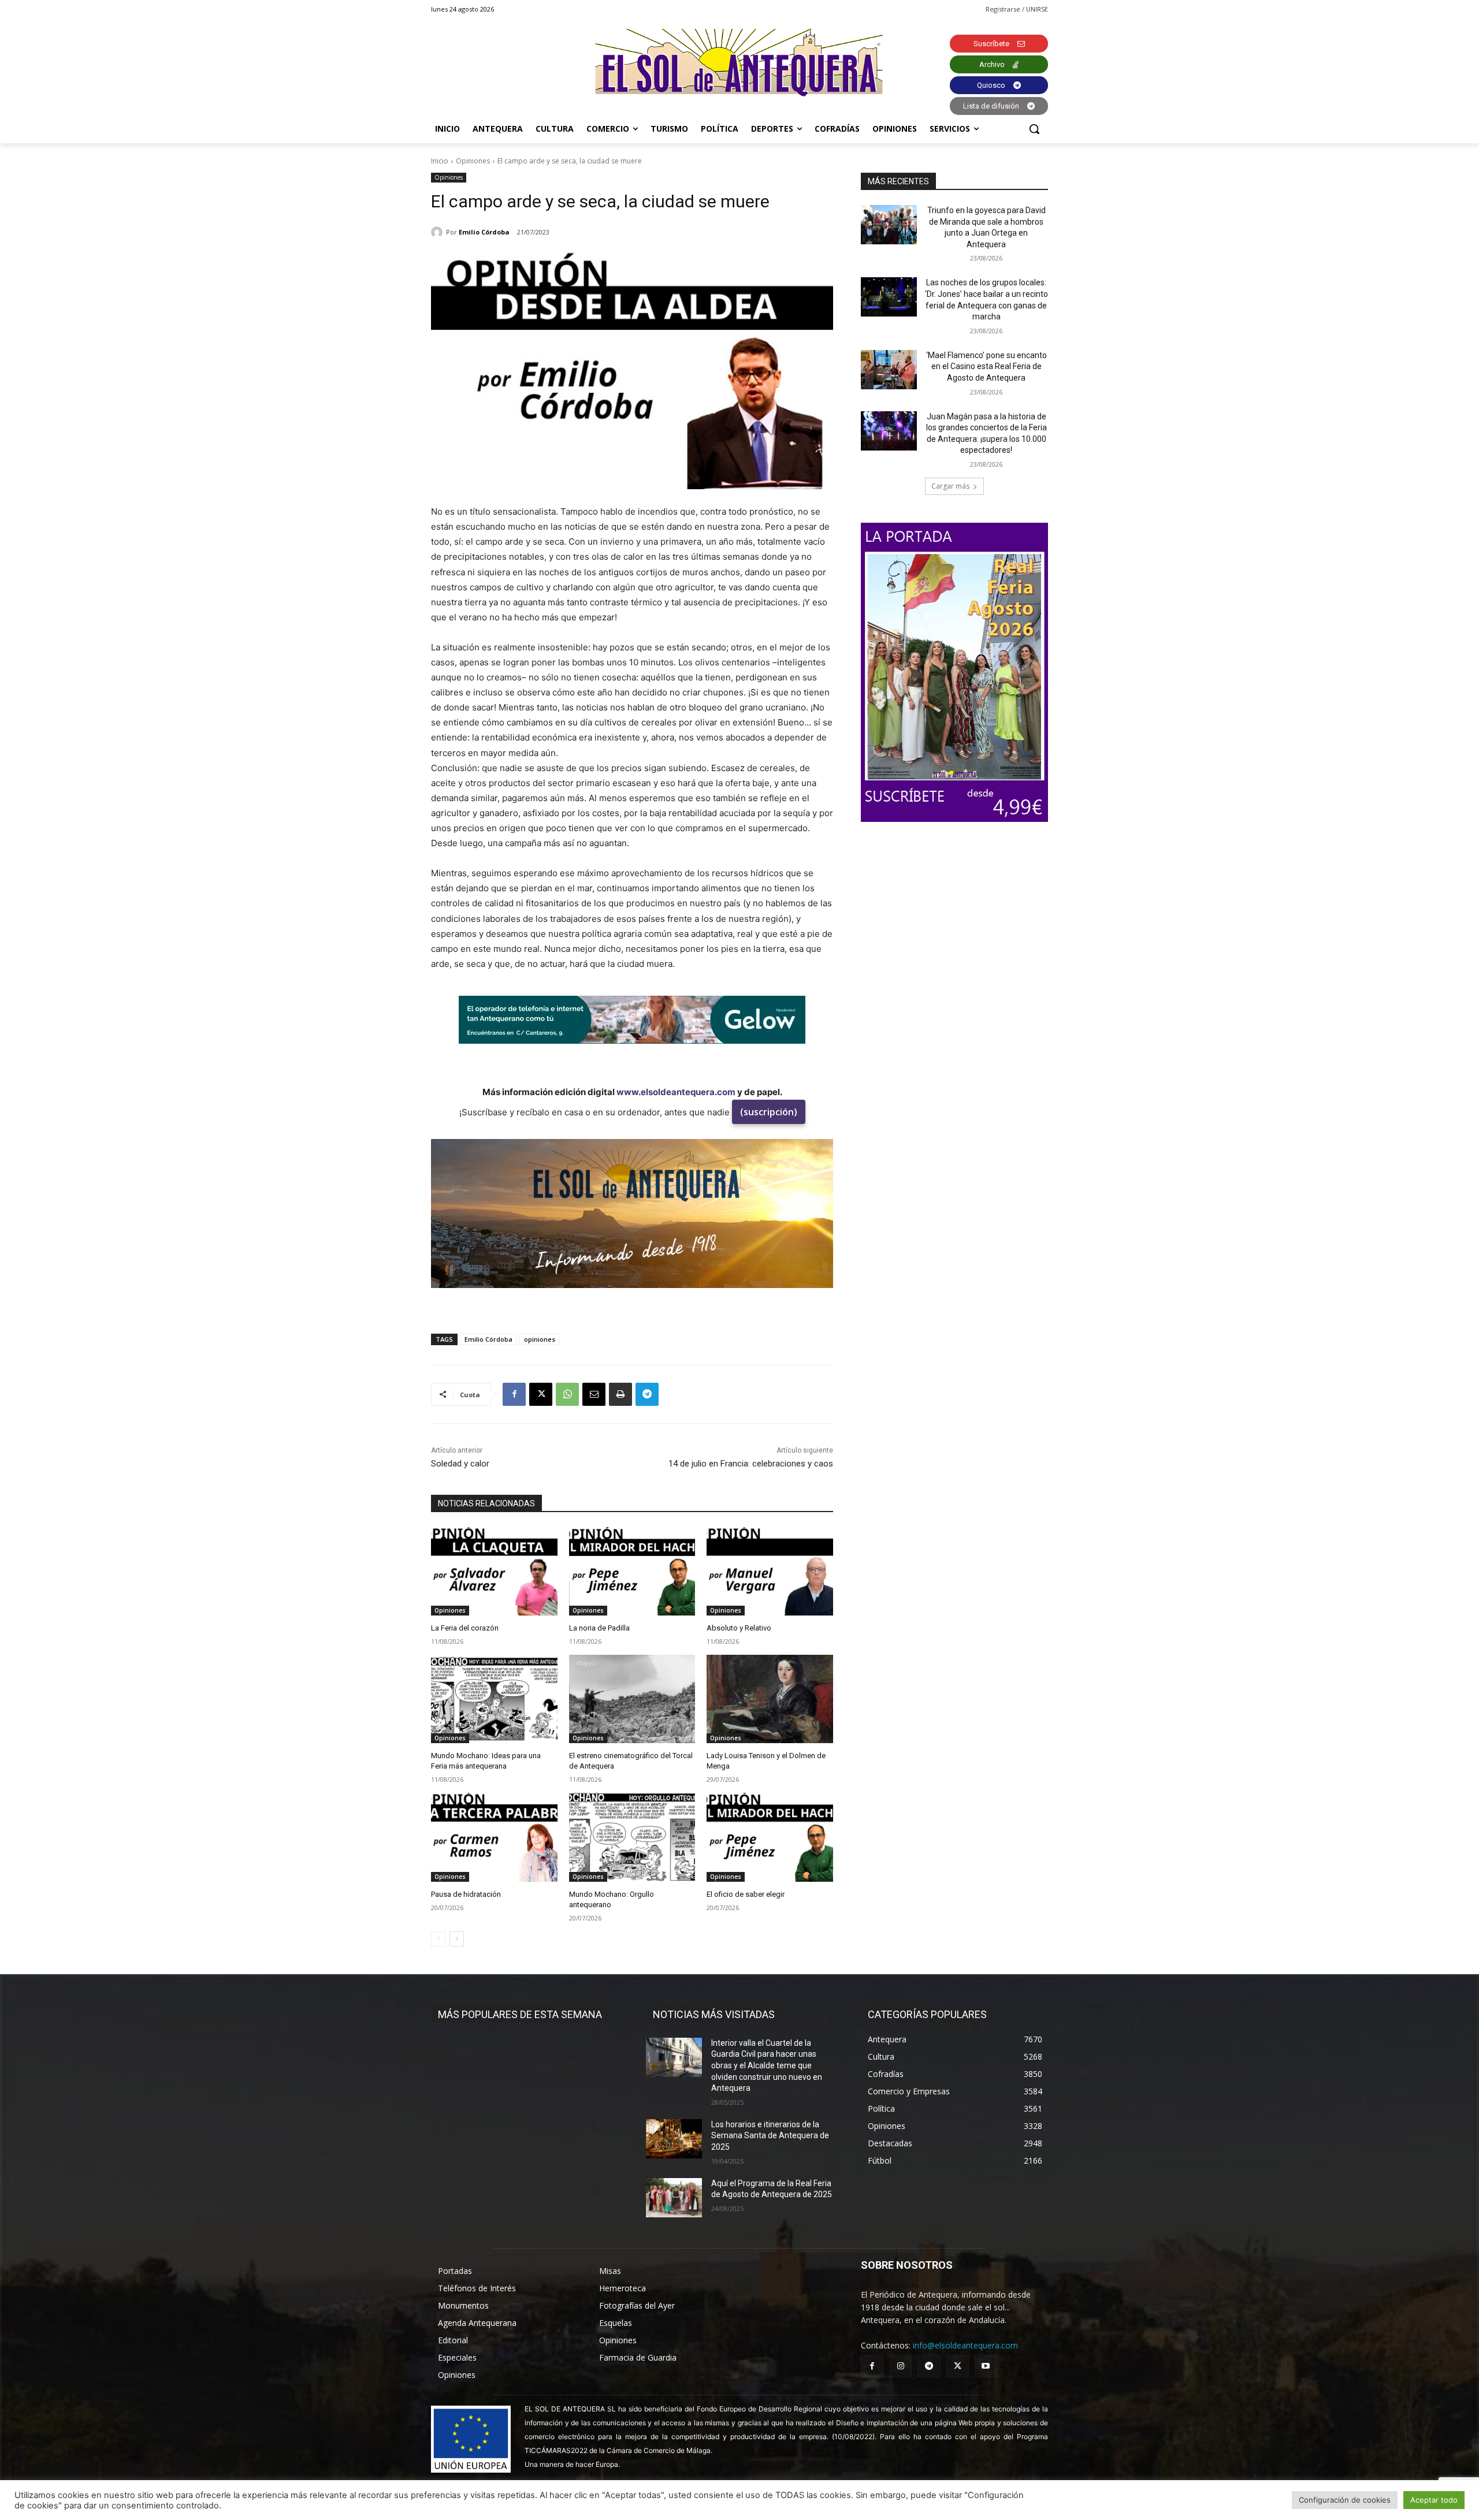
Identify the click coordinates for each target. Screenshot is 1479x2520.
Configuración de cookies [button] (1345, 2500)
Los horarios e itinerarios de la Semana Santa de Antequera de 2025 (770, 2136)
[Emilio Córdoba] (439, 232)
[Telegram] (647, 1394)
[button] (1034, 129)
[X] (541, 1394)
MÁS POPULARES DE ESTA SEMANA (520, 2014)
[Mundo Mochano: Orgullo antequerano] (632, 1837)
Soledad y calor (460, 1464)
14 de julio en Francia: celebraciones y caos (751, 1464)
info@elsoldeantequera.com (965, 2345)
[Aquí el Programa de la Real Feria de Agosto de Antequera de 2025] (674, 2198)
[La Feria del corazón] (494, 1571)
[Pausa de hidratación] (494, 1837)
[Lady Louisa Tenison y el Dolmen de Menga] (770, 1699)
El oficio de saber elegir (746, 1894)
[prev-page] (438, 1939)
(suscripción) (769, 1112)
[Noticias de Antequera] (739, 63)
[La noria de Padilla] (632, 1571)
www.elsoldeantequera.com (676, 1092)
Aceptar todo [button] (1434, 2500)
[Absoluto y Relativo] (770, 1571)
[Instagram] (900, 2366)
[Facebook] (514, 1394)
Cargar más (950, 486)
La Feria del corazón (465, 1628)
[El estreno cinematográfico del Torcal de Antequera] (632, 1699)
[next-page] (457, 1939)
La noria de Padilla (599, 1628)
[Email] (594, 1394)
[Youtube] (986, 2366)
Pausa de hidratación (466, 1894)
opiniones (540, 1339)
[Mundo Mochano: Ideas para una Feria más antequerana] (494, 1699)
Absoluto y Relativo (739, 1628)
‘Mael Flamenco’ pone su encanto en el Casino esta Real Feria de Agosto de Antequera (986, 366)
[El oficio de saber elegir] (770, 1837)
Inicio (440, 161)
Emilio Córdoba (484, 232)
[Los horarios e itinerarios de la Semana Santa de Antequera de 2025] (674, 2139)
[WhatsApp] (567, 1394)
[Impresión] (620, 1394)
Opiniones (473, 161)
